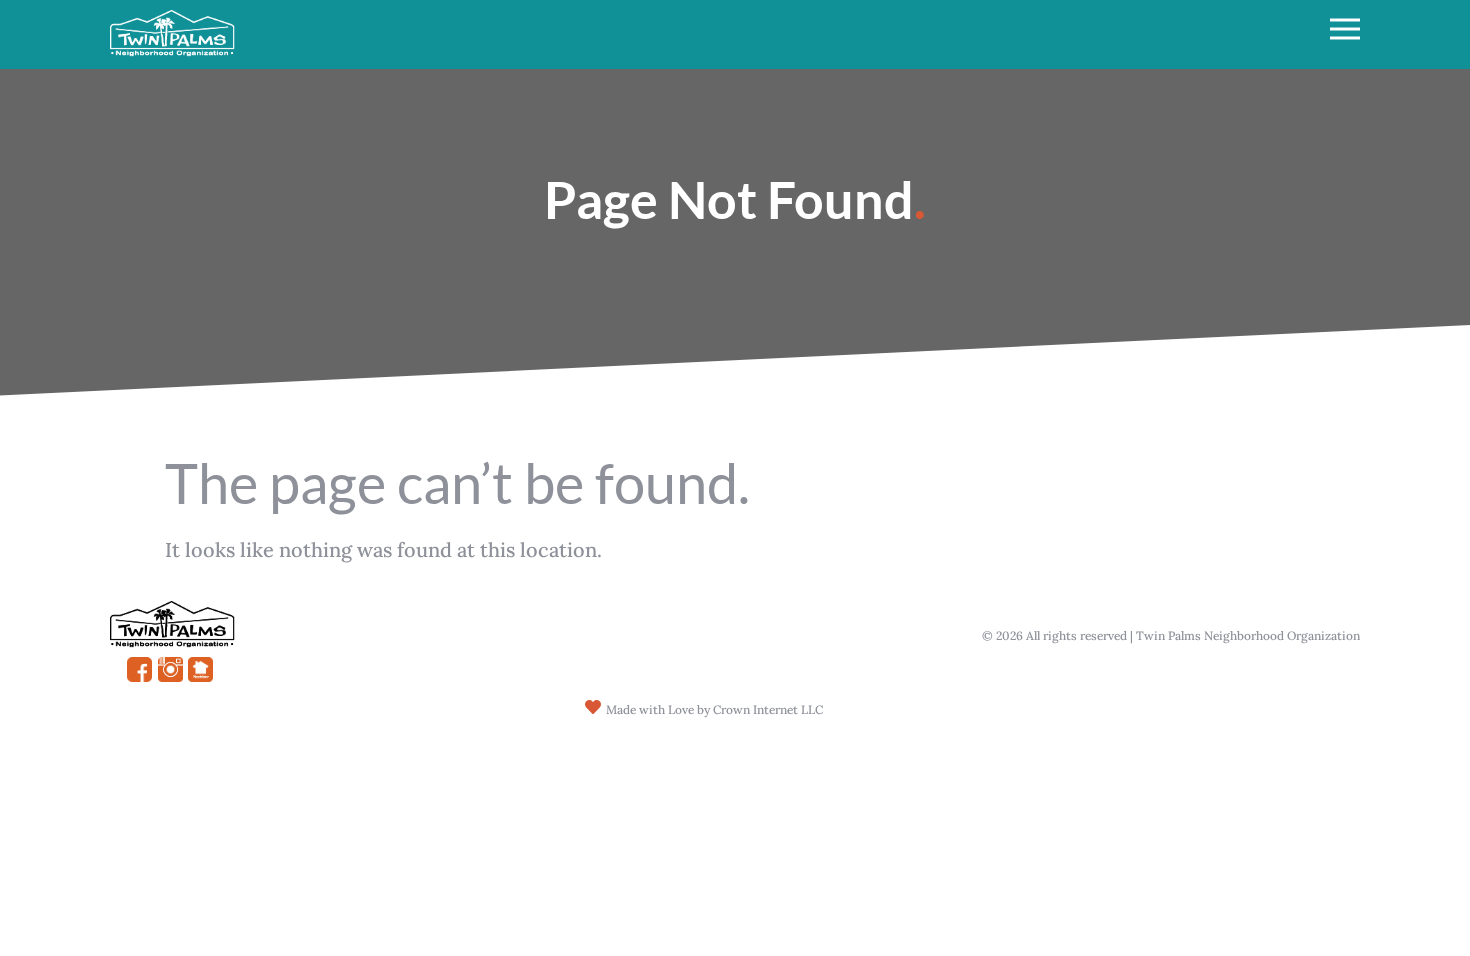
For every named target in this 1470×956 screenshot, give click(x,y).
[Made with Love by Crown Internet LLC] (593, 707)
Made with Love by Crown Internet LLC (714, 709)
